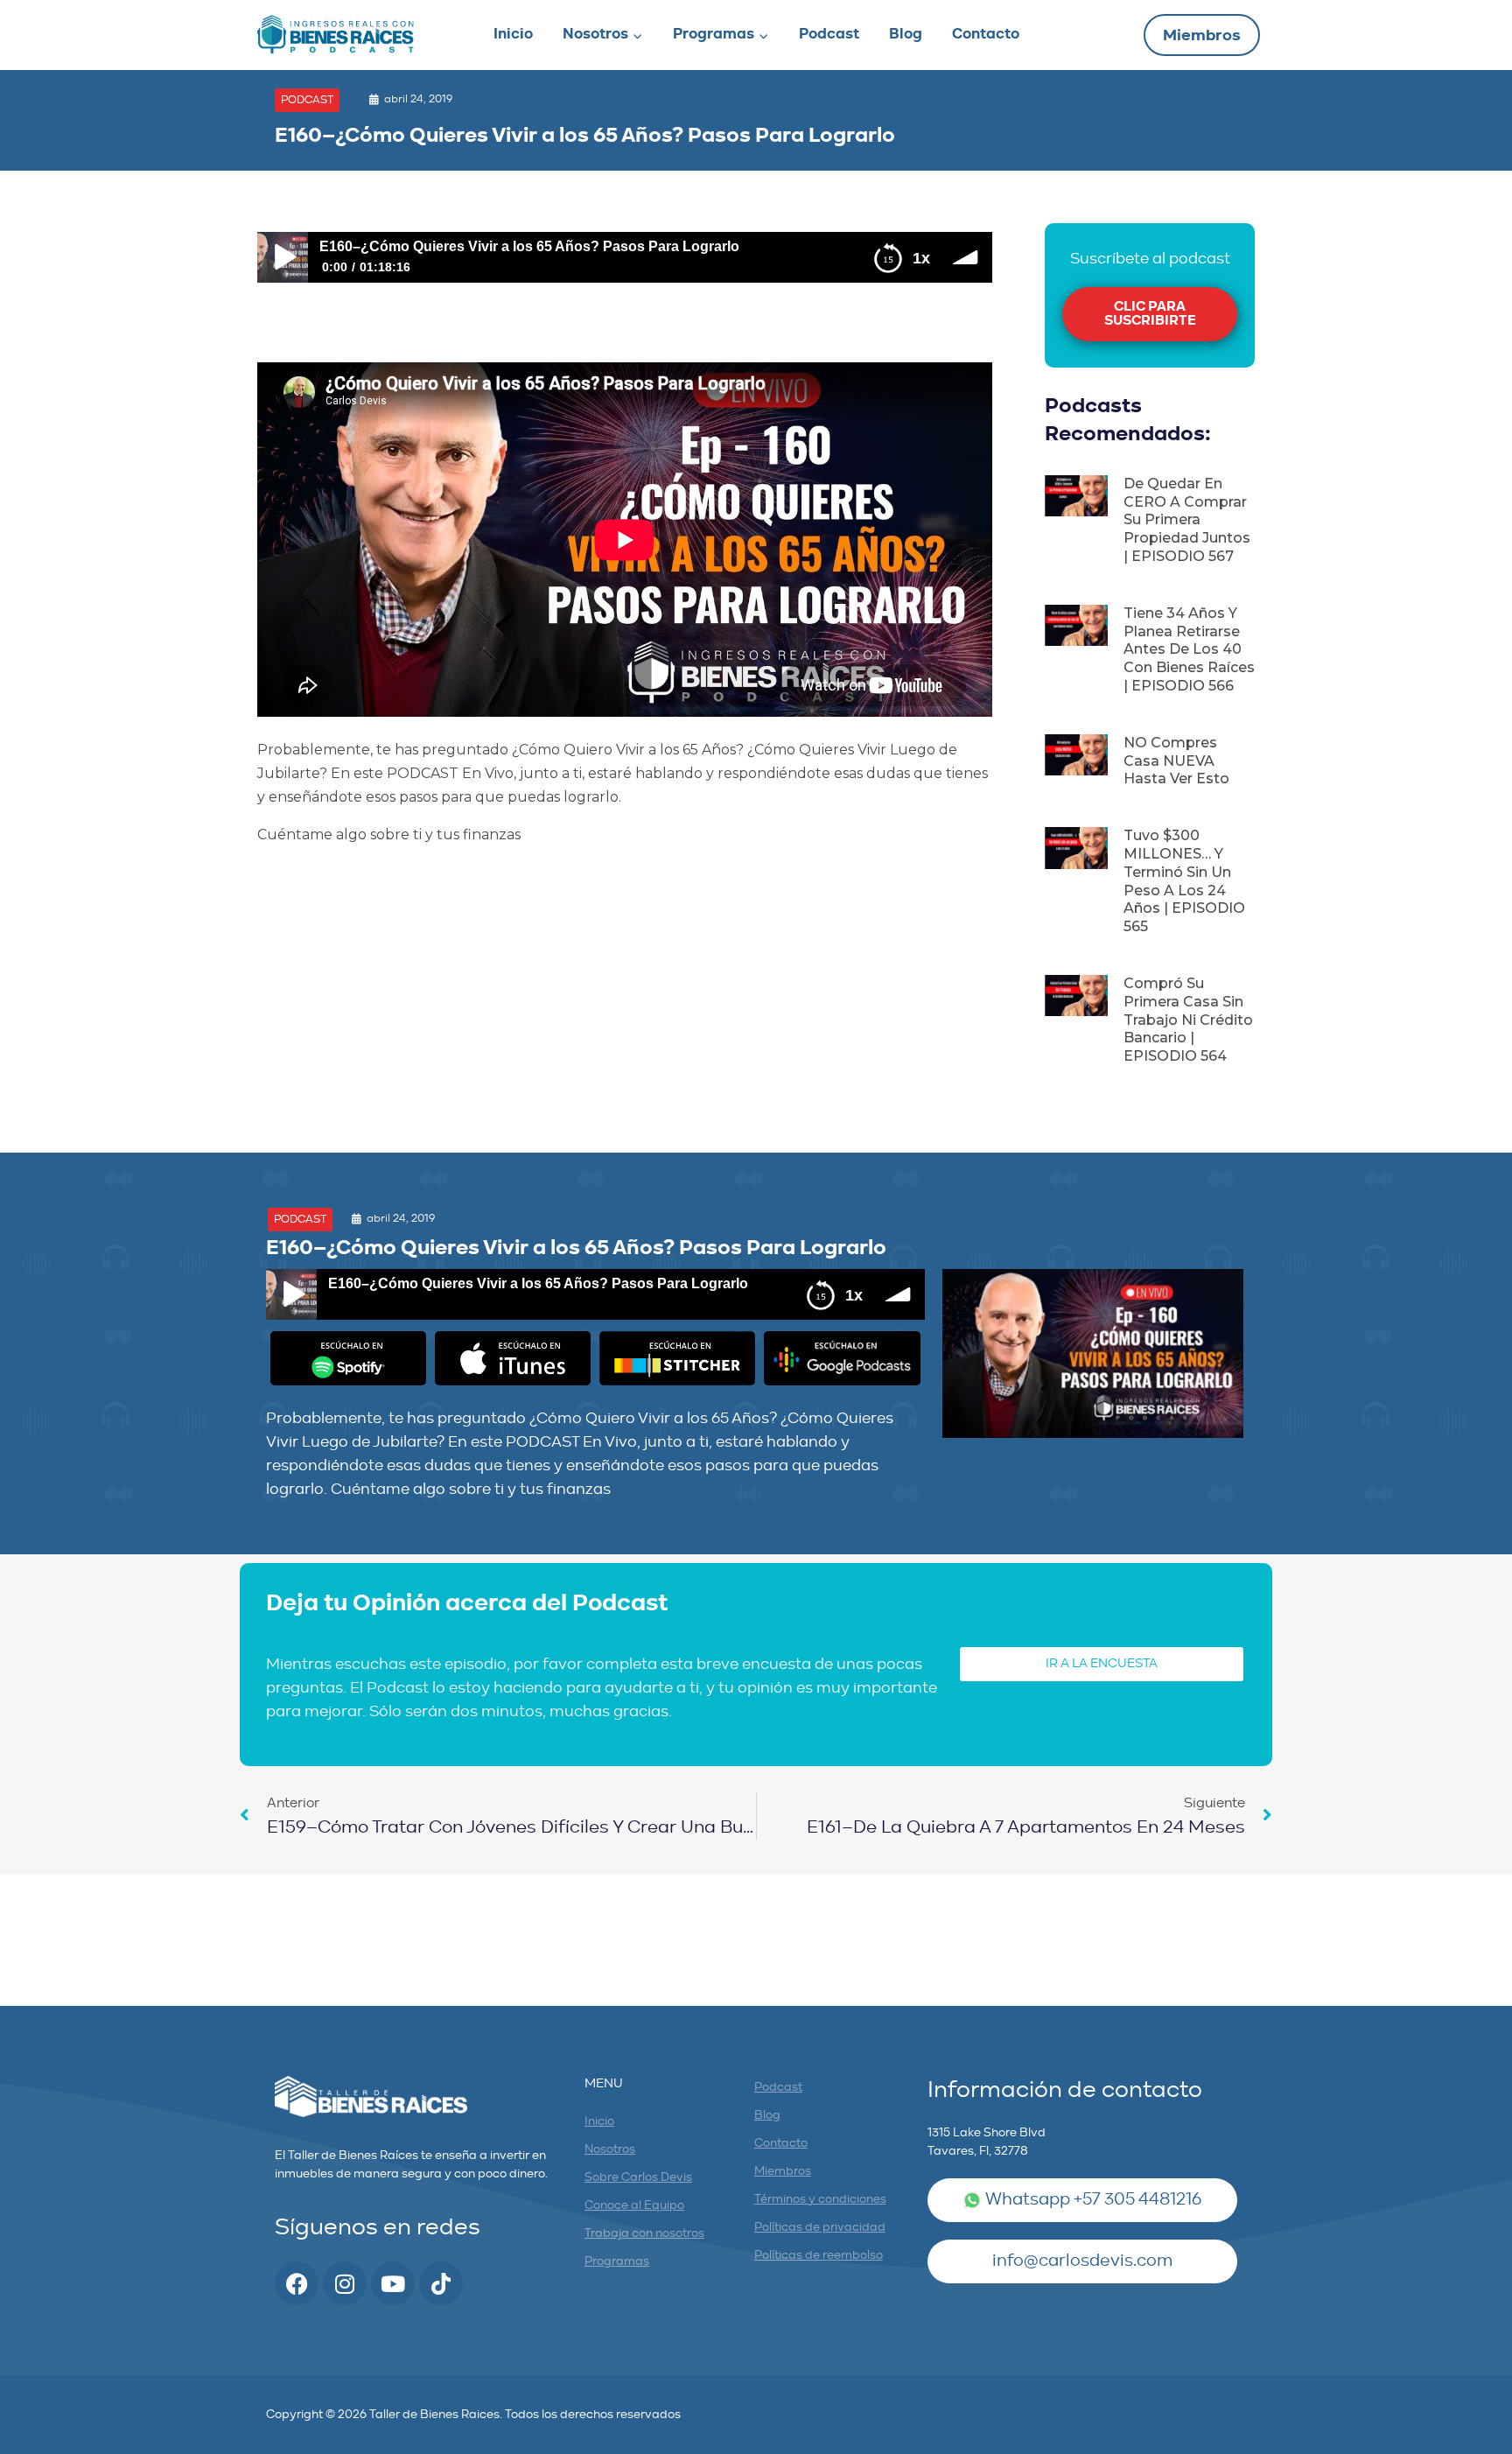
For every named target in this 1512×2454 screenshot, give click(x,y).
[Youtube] (393, 2283)
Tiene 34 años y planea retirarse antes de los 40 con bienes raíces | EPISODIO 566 (1189, 649)
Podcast (829, 35)
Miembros (1202, 36)
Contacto (986, 35)
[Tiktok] (441, 2283)
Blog (906, 35)
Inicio (513, 35)
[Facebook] (297, 2283)
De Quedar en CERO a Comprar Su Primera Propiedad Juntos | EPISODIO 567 (1187, 520)
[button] (307, 100)
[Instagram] (345, 2283)
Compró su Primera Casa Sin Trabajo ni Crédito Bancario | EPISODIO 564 (1188, 1020)
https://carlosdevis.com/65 (714, 1490)
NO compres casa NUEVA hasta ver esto (1176, 761)
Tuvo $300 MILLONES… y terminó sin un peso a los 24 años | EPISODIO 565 (1184, 881)
